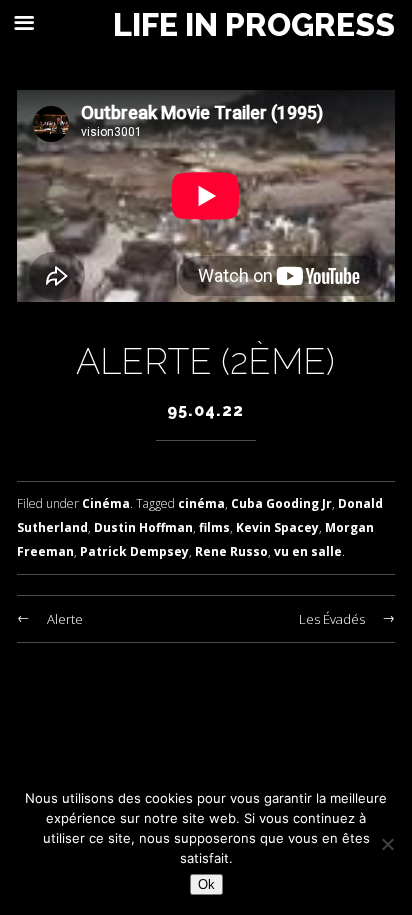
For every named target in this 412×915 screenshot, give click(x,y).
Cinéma (106, 503)
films (214, 527)
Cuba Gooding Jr (281, 503)
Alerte (65, 619)
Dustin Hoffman (143, 527)
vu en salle (308, 551)
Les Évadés (332, 619)
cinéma (201, 503)
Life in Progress (254, 25)
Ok (206, 884)
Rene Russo (231, 551)
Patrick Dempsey (134, 551)
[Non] (387, 844)
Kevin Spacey (277, 527)
